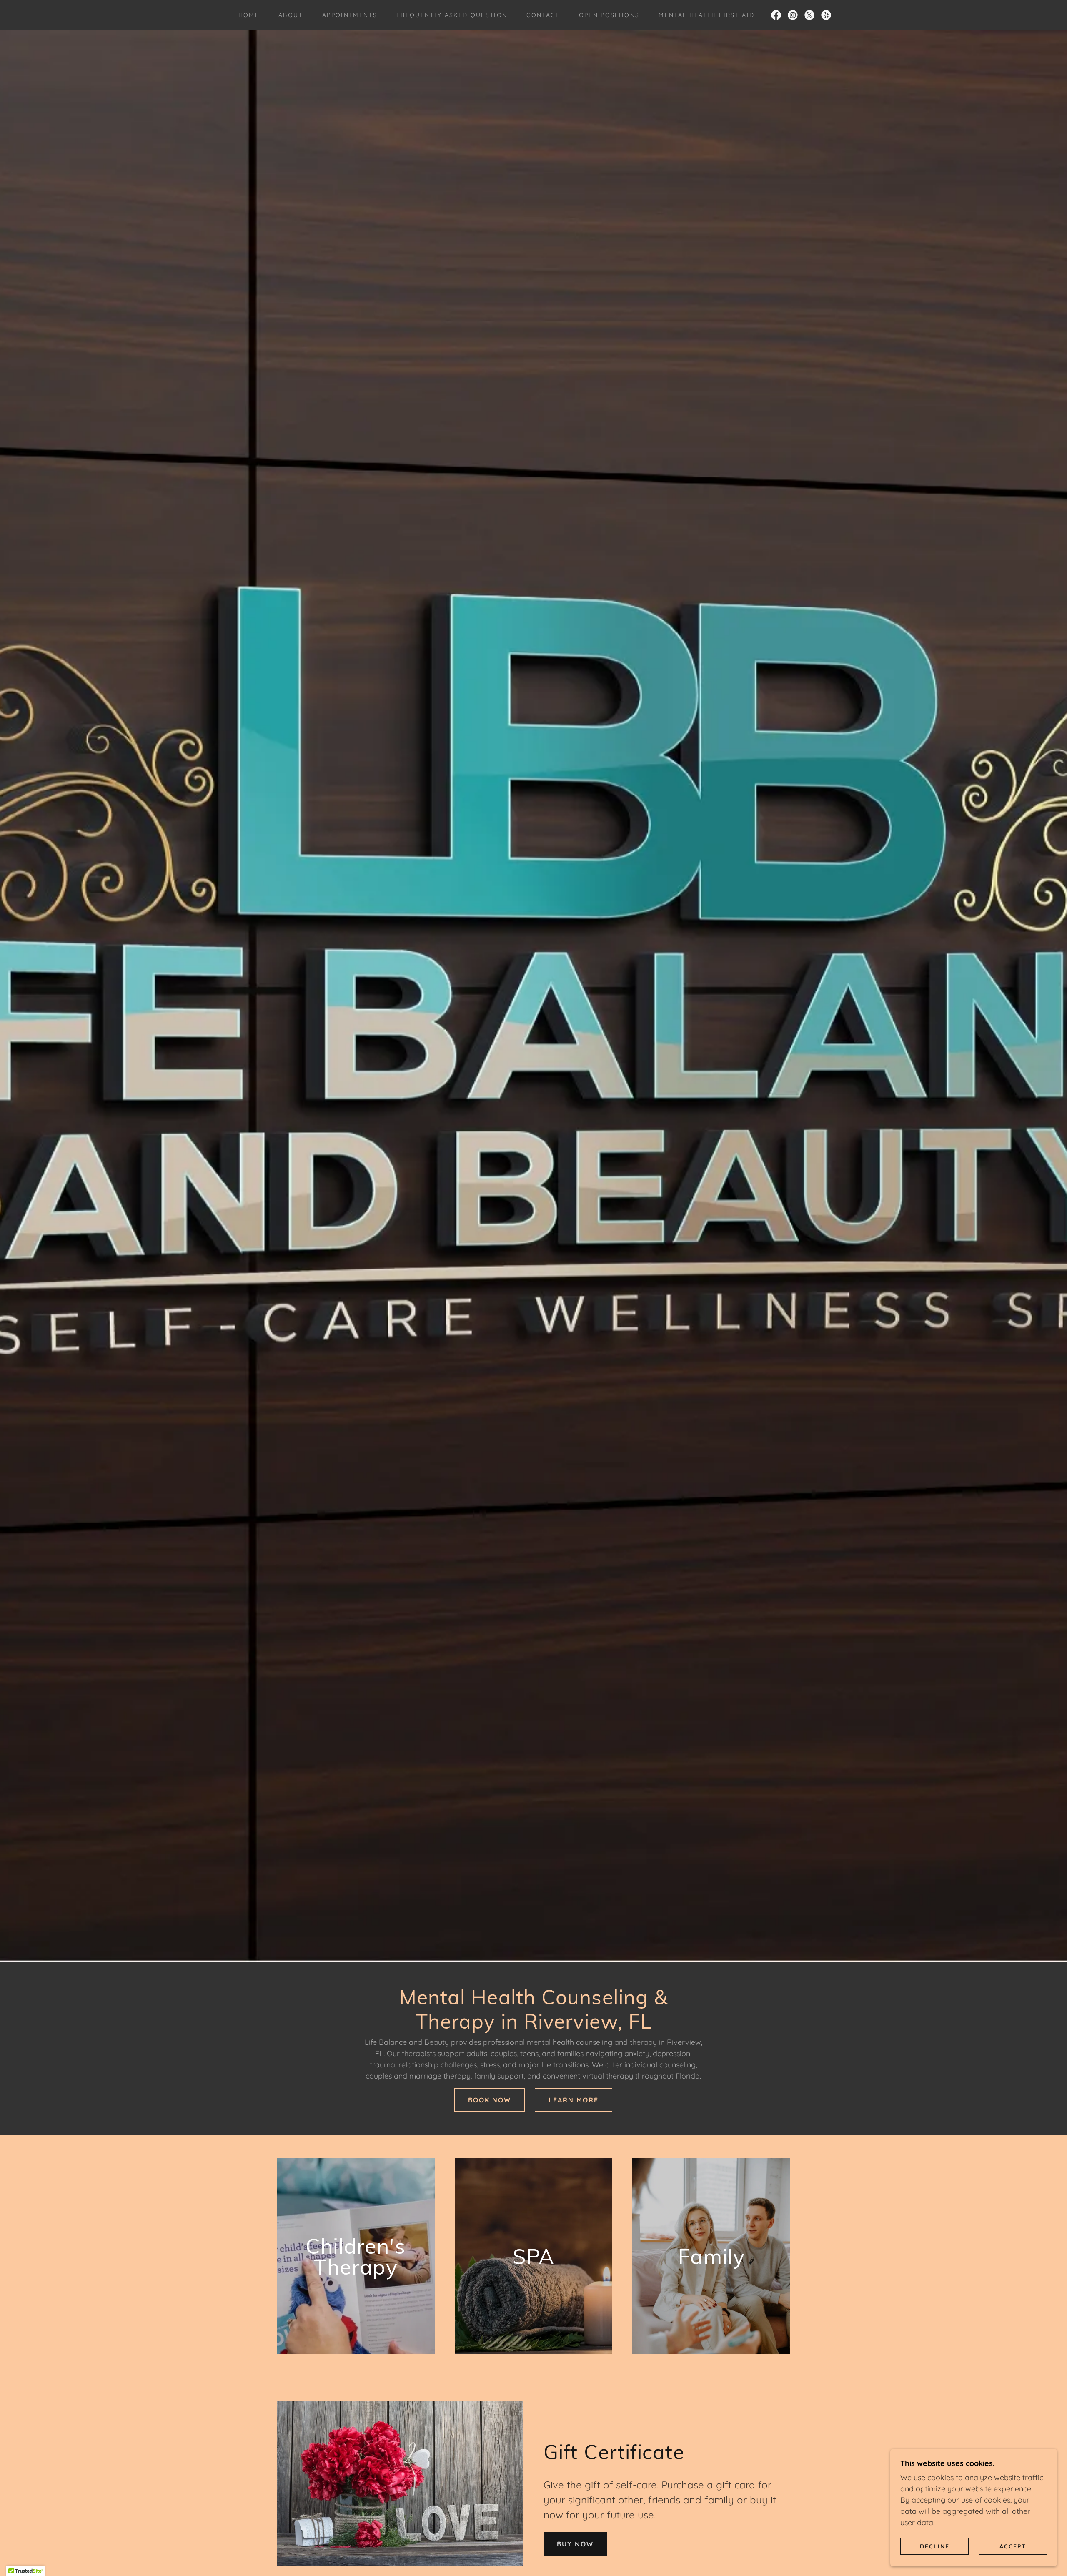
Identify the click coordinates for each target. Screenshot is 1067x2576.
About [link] (291, 15)
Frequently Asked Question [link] (452, 15)
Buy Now (575, 2544)
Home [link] (249, 15)
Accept (1013, 2546)
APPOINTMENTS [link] (350, 15)
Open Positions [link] (609, 15)
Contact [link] (543, 15)
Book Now (490, 2100)
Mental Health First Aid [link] (706, 15)
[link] (776, 15)
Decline (935, 2546)
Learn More (574, 2100)
